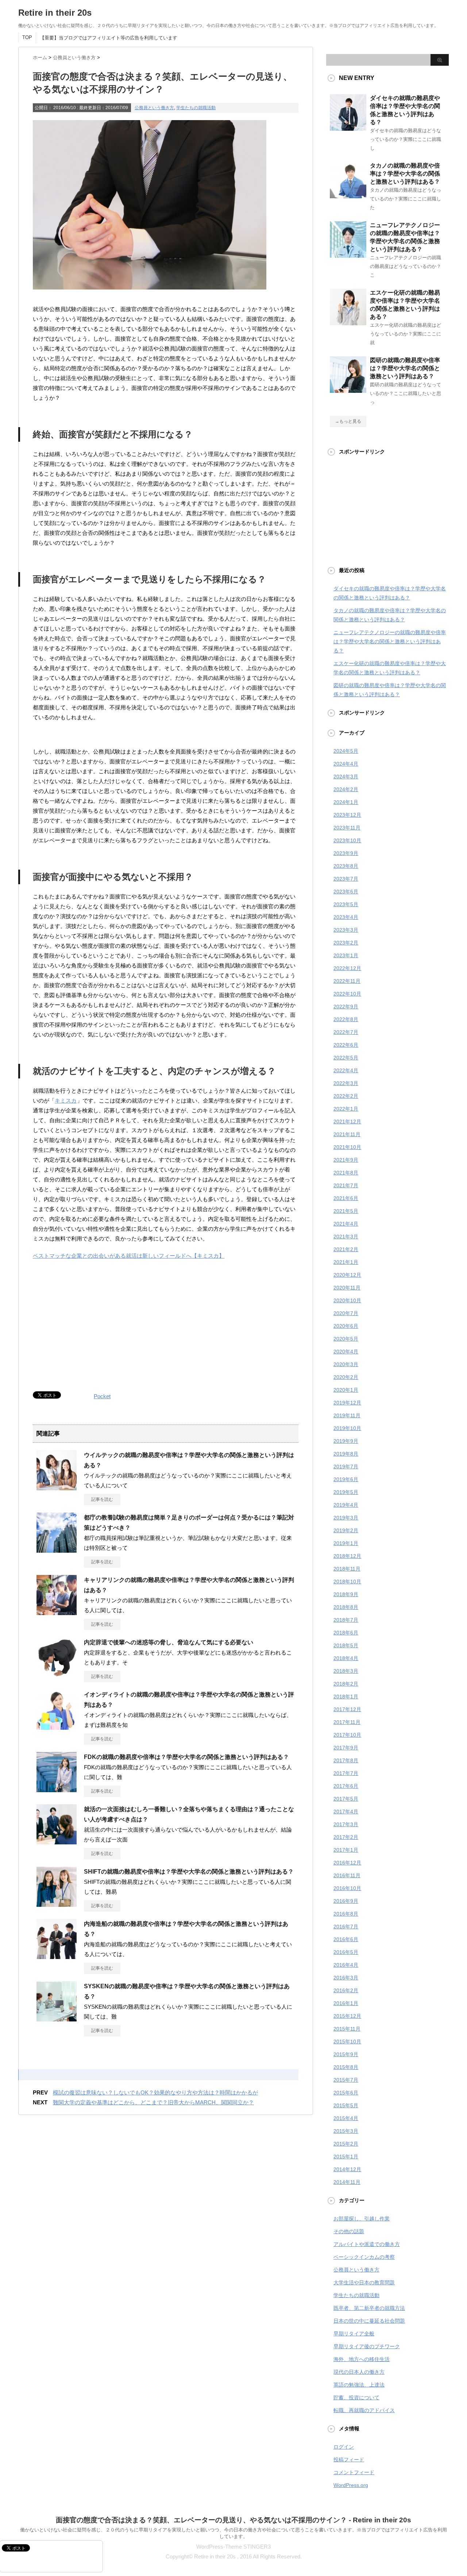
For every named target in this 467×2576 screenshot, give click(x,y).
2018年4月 (346, 1658)
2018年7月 (346, 1620)
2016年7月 (346, 1927)
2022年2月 (346, 1096)
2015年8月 (346, 2067)
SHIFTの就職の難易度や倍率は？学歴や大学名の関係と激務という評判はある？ (189, 1872)
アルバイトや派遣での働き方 (367, 2244)
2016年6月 (346, 1939)
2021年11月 (347, 1134)
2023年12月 (347, 815)
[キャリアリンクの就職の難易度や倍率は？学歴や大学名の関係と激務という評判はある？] (57, 1612)
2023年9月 (346, 853)
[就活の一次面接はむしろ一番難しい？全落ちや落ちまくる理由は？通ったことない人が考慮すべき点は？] (57, 1841)
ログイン (344, 2447)
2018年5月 (346, 1645)
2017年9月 (346, 1748)
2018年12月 (347, 1556)
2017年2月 (346, 1837)
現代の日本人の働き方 (359, 2372)
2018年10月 (347, 1582)
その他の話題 (349, 2231)
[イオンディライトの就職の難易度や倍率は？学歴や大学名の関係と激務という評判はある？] (57, 1727)
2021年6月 (346, 1198)
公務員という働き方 (154, 108)
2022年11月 (347, 981)
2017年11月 (347, 1722)
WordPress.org (351, 2485)
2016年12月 (347, 1863)
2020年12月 (347, 1275)
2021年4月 (346, 1224)
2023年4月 (346, 917)
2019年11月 (347, 1415)
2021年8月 (346, 1173)
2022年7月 (346, 1032)
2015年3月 (346, 2131)
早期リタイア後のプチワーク (367, 2346)
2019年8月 (346, 1454)
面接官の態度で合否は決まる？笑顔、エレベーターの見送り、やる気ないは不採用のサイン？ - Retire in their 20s (233, 2520)
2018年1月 (346, 1697)
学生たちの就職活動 (196, 108)
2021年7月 (346, 1185)
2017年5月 (346, 1799)
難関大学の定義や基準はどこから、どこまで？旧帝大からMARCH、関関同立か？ (153, 2102)
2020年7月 (346, 1313)
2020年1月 (346, 1390)
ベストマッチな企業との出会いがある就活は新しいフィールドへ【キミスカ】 (129, 1256)
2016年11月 (347, 1875)
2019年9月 (346, 1441)
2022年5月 (346, 1058)
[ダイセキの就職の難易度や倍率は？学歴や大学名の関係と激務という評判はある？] (348, 128)
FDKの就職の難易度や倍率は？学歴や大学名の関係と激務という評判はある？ (186, 1757)
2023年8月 (346, 866)
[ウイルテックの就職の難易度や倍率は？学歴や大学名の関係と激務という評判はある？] (57, 1487)
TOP (27, 37)
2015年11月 (347, 2029)
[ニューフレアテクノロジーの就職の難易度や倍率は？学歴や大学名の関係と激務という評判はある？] (348, 255)
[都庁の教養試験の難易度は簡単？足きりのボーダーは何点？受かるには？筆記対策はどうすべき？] (57, 1550)
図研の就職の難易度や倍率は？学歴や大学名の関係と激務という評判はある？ (405, 368)
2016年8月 (346, 1914)
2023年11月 (347, 828)
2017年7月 (346, 1773)
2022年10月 (347, 994)
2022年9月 (346, 1007)
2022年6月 (346, 1045)
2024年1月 (346, 802)
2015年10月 (347, 2042)
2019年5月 (346, 1492)
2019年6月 (346, 1479)
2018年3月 (346, 1671)
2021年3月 (346, 1237)
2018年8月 (346, 1607)
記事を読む (102, 1499)
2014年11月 (347, 2182)
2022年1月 (346, 1109)
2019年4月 (346, 1505)
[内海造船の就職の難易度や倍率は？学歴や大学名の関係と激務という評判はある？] (57, 1956)
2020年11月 (347, 1288)
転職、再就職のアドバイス (364, 2410)
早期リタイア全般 (354, 2334)
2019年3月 (346, 1518)
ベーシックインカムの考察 (364, 2257)
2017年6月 (346, 1786)
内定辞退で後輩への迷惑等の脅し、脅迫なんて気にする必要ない (169, 1642)
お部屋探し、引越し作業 (362, 2219)
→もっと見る (348, 421)
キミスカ (66, 1101)
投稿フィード (349, 2460)
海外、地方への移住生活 (362, 2359)
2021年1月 (346, 1262)
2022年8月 (346, 1019)
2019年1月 (346, 1543)
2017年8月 (346, 1760)
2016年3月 (346, 1978)
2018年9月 (346, 1594)
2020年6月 (346, 1326)
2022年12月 (347, 968)
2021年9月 (346, 1160)
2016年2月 (346, 1990)
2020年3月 (346, 1364)
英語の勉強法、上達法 (359, 2385)
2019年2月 (346, 1530)
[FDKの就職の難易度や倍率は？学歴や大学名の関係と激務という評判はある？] (57, 1789)
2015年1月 (346, 2157)
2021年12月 (347, 1122)
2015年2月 (346, 2144)
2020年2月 (346, 1377)
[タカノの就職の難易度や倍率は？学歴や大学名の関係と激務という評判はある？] (348, 195)
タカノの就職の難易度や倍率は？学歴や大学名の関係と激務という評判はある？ (405, 174)
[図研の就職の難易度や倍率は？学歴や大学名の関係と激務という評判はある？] (348, 390)
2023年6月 (346, 892)
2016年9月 (346, 1901)
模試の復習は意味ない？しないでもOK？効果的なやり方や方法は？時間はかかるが (155, 2092)
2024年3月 (346, 777)
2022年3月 (346, 1083)
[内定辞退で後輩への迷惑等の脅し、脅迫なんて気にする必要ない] (57, 1675)
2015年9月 (346, 2054)
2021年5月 (346, 1211)
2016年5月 (346, 1952)
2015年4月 (346, 2118)
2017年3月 (346, 1824)
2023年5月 (346, 904)
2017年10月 (347, 1735)
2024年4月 (346, 764)
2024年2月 (346, 789)
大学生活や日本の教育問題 (364, 2282)
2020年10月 (347, 1300)
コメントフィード (354, 2472)
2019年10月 (347, 1428)
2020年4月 (346, 1352)
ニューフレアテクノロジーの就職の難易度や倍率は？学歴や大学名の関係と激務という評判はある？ (390, 641)
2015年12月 (347, 2016)
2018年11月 (347, 1569)
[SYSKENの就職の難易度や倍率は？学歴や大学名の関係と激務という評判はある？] (57, 2019)
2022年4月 (346, 1070)
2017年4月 (346, 1812)
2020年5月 (346, 1339)
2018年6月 (346, 1633)
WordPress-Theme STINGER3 (233, 2547)
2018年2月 (346, 1684)
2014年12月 (347, 2169)
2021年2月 (346, 1249)
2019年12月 (347, 1403)
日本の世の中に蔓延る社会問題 (369, 2321)
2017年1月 (346, 1850)
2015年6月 (346, 2093)
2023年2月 (346, 943)
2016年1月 (346, 2003)
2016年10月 (347, 1888)
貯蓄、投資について (356, 2397)
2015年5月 (346, 2105)
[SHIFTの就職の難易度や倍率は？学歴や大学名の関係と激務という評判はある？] (57, 1904)
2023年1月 (346, 955)
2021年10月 (347, 1147)
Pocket (102, 1396)
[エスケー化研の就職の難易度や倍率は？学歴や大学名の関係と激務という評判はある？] (348, 322)
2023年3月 (346, 930)
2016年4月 (346, 1965)
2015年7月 (346, 2080)
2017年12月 (347, 1709)
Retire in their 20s (55, 13)
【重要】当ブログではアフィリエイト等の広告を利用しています (109, 38)
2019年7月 (346, 1467)
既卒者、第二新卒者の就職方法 (369, 2308)
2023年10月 (347, 840)
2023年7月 (346, 879)
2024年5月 (346, 751)
